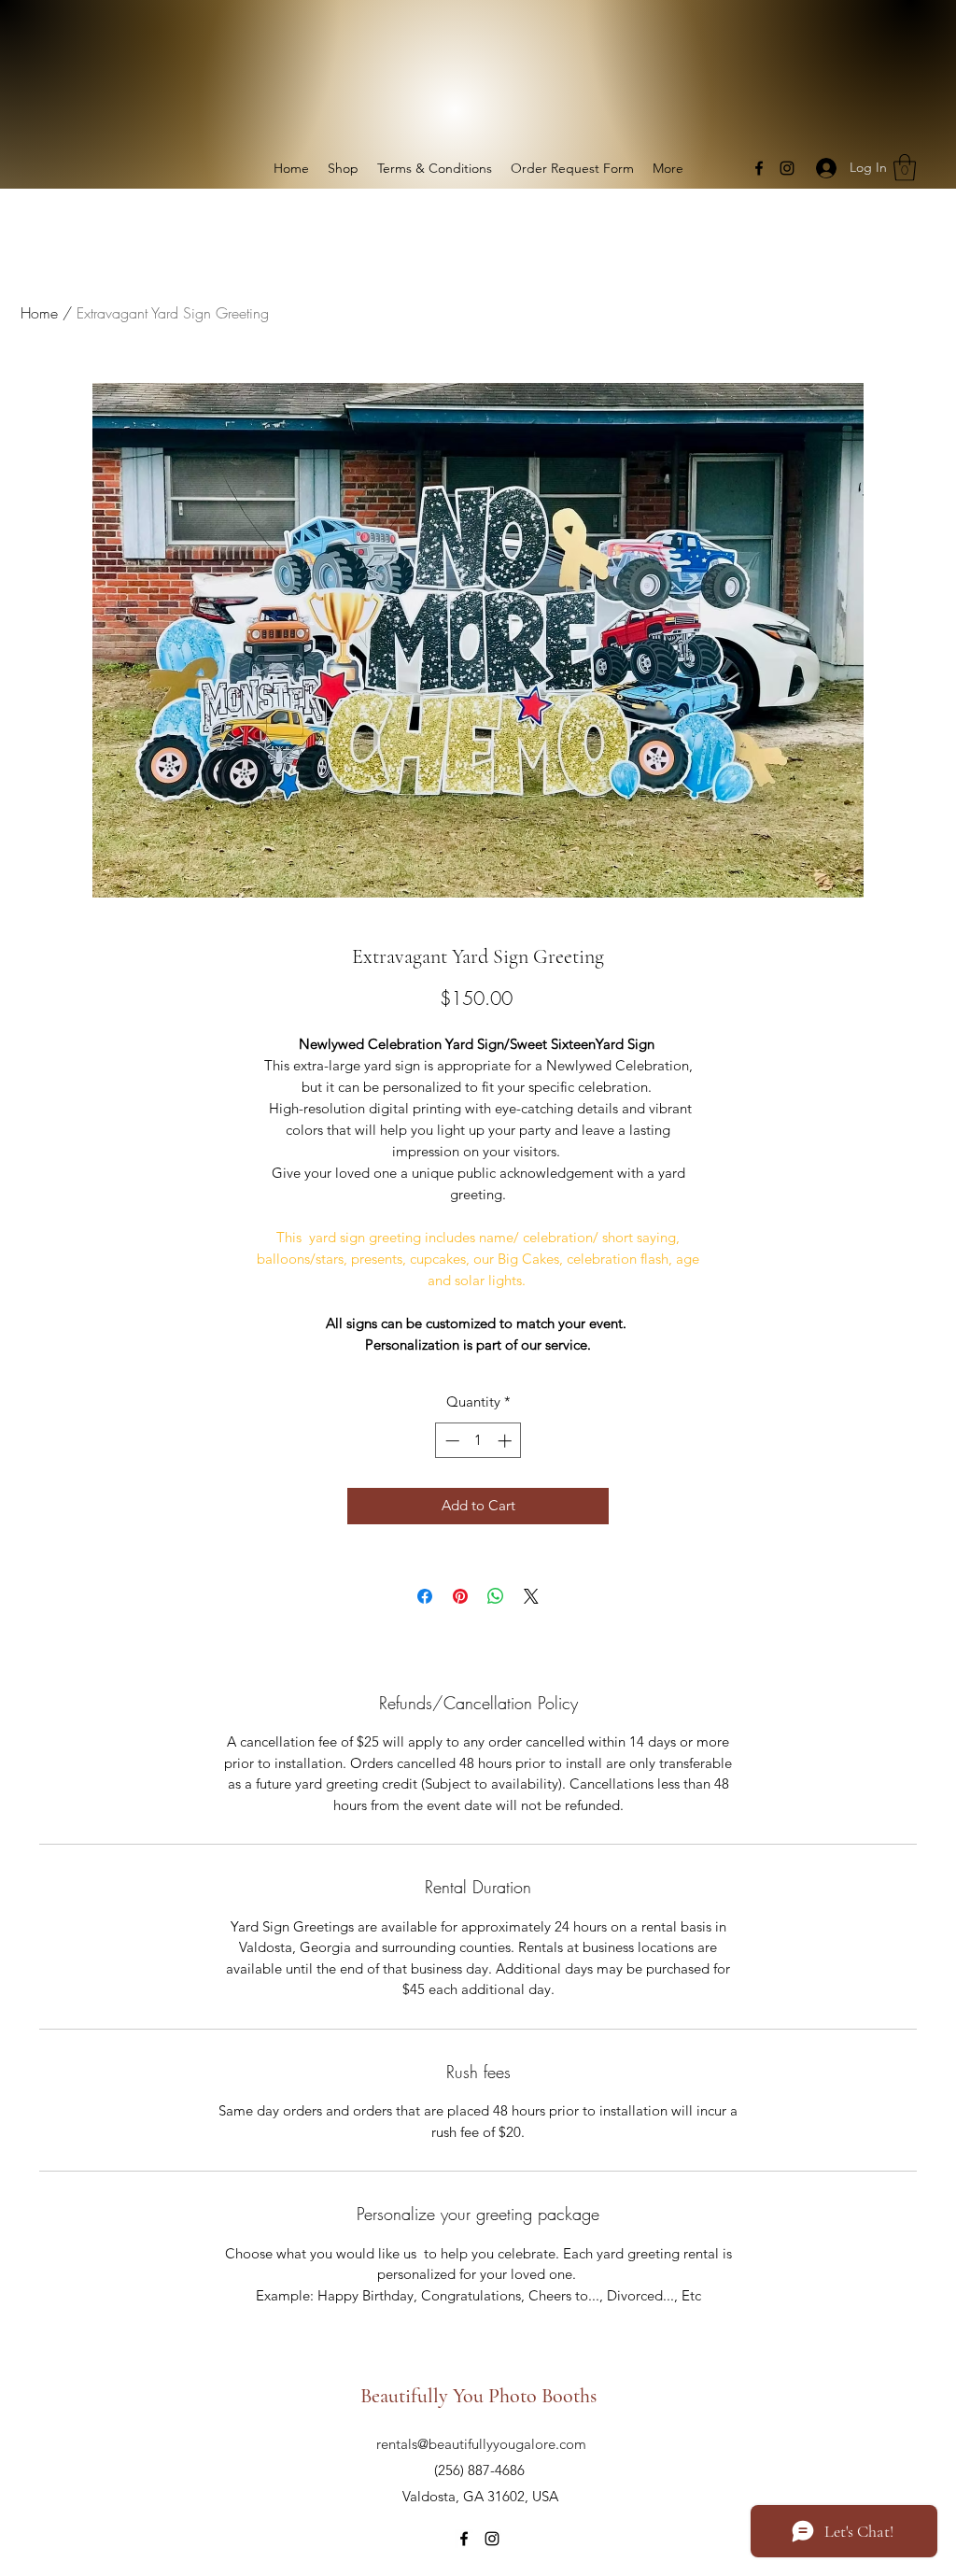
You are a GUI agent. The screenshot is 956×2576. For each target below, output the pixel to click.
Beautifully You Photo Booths (481, 2396)
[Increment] (506, 1441)
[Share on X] (531, 1596)
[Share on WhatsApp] (496, 1596)
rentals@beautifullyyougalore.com (481, 2444)
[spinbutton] (478, 1441)
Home (39, 313)
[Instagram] (787, 168)
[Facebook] (759, 168)
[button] (905, 168)
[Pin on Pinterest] (460, 1596)
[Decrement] (450, 1441)
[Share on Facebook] (425, 1596)
